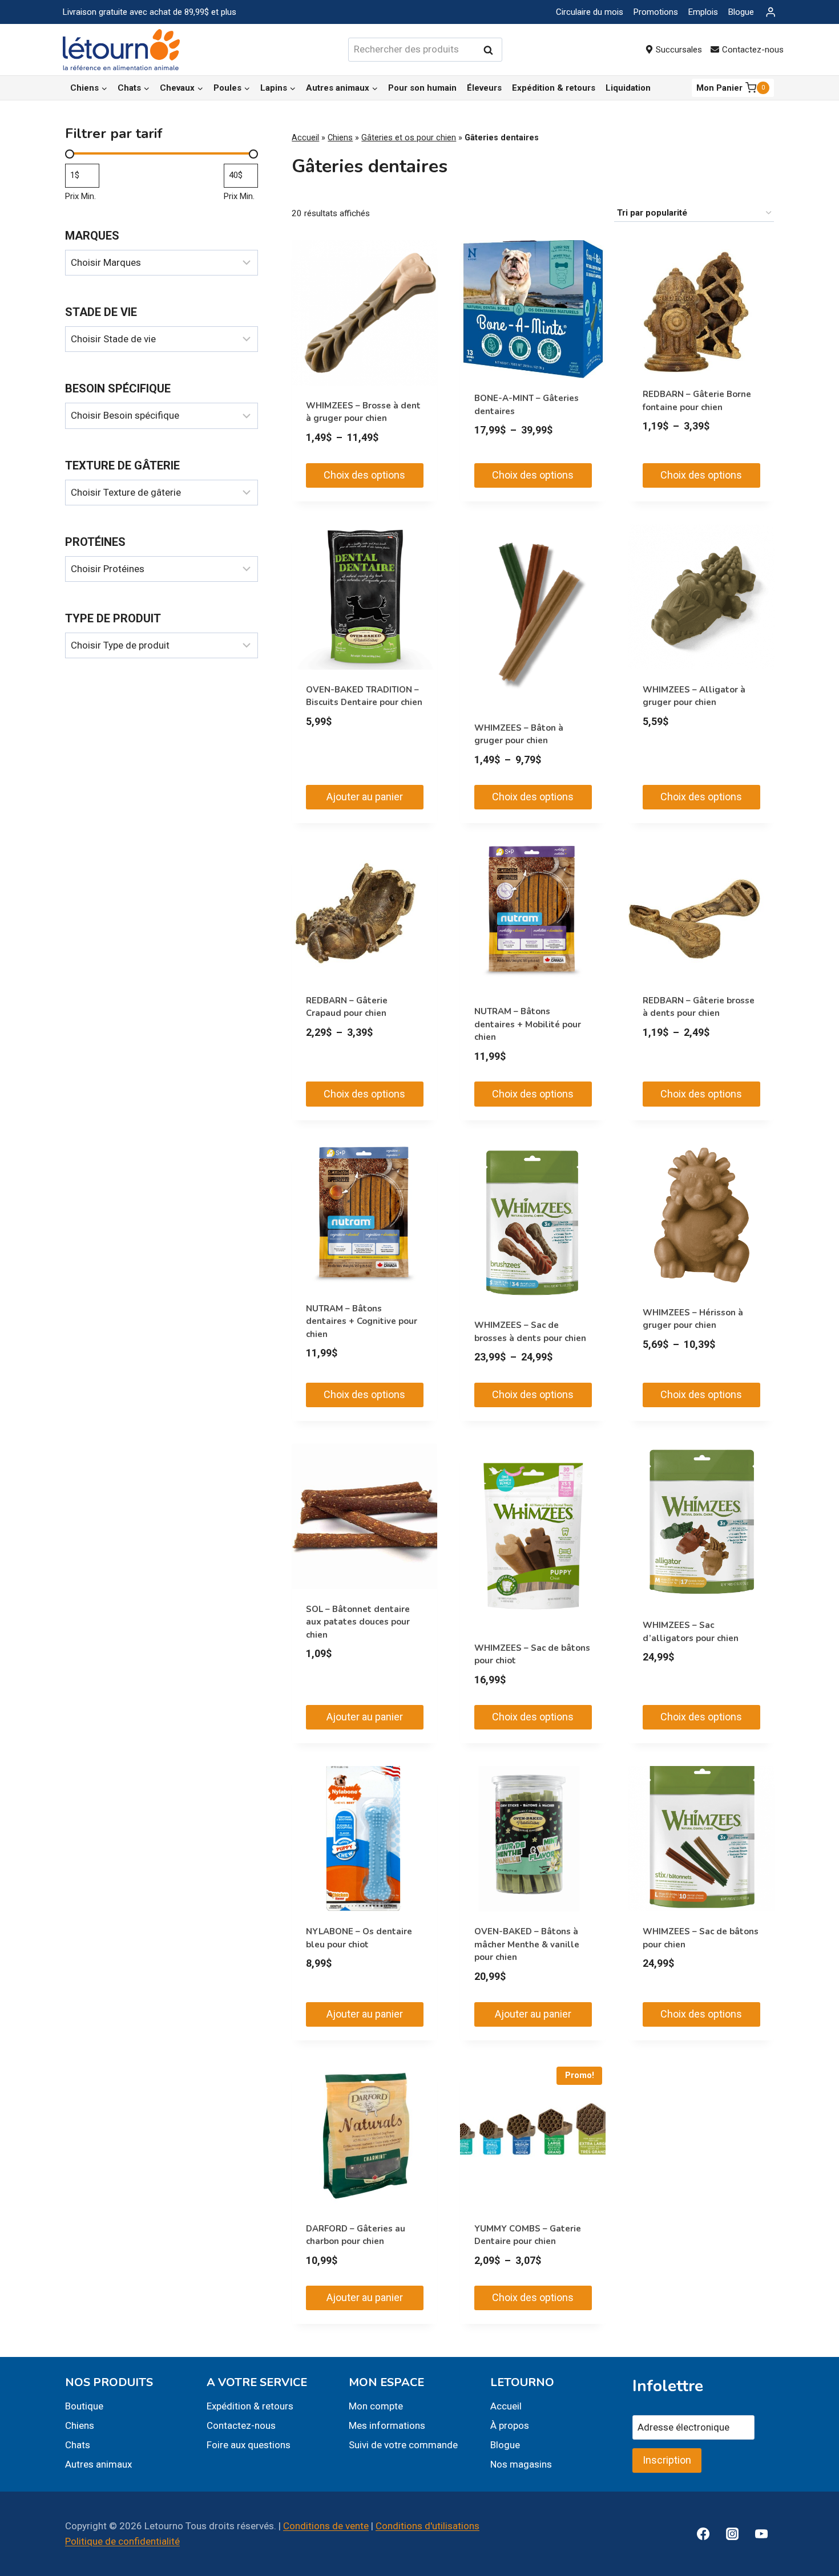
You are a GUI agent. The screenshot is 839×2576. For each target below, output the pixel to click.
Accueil (305, 138)
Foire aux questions (249, 2445)
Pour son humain (422, 88)
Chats (78, 2445)
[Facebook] (703, 2534)
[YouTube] (761, 2534)
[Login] (771, 12)
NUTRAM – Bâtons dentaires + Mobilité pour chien (528, 1024)
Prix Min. (80, 196)
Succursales (679, 50)
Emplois (703, 12)
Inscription (667, 2460)
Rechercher (491, 50)
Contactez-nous (753, 50)
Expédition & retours (554, 88)
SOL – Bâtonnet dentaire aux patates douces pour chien (358, 1622)
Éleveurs (484, 88)
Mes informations (387, 2425)
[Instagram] (732, 2534)
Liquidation (628, 88)
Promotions (656, 12)
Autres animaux (98, 2464)
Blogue (741, 12)
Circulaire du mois (590, 12)
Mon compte (376, 2406)
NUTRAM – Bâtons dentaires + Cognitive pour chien (362, 1321)
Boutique (84, 2406)
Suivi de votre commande (403, 2445)
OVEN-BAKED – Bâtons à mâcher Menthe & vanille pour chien (527, 1944)
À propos (510, 2425)
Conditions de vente (326, 2526)
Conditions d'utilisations (427, 2526)
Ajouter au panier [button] (365, 797)
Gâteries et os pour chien (409, 138)
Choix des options (364, 475)
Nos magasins (521, 2464)
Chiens (340, 138)
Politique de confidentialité (122, 2541)
